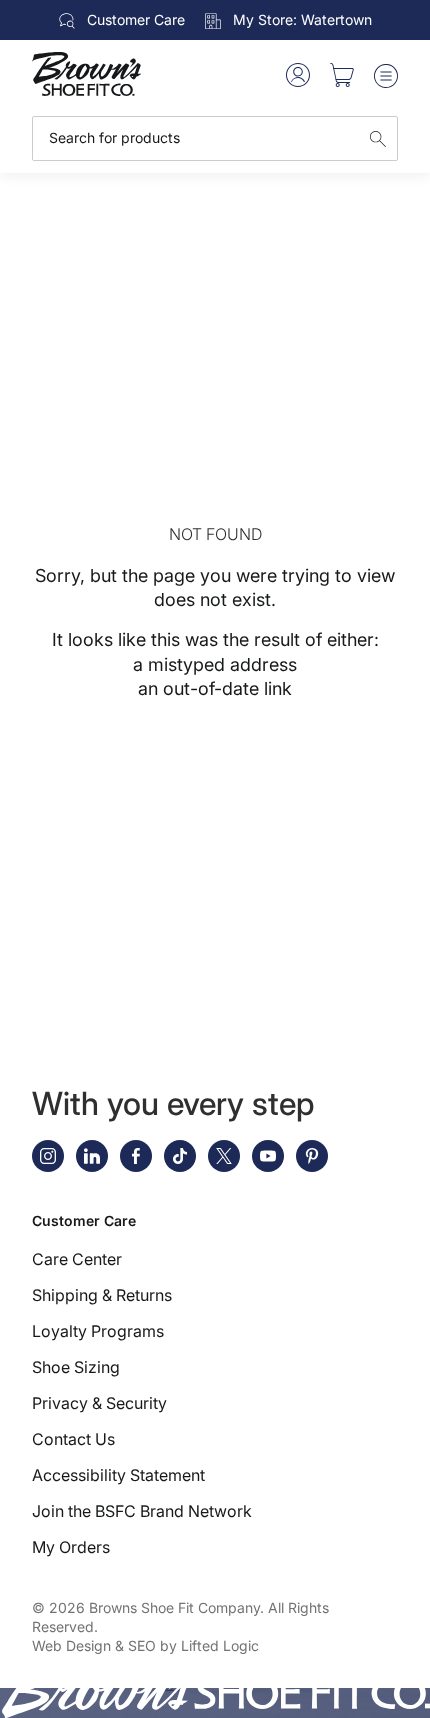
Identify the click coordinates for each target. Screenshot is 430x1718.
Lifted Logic (220, 1645)
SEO (142, 1645)
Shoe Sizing (76, 1367)
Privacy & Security (99, 1403)
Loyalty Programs (98, 1331)
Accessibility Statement (118, 1475)
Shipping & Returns (102, 1295)
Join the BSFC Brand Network (142, 1511)
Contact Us (73, 1439)
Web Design (71, 1645)
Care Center (77, 1259)
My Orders (71, 1547)
